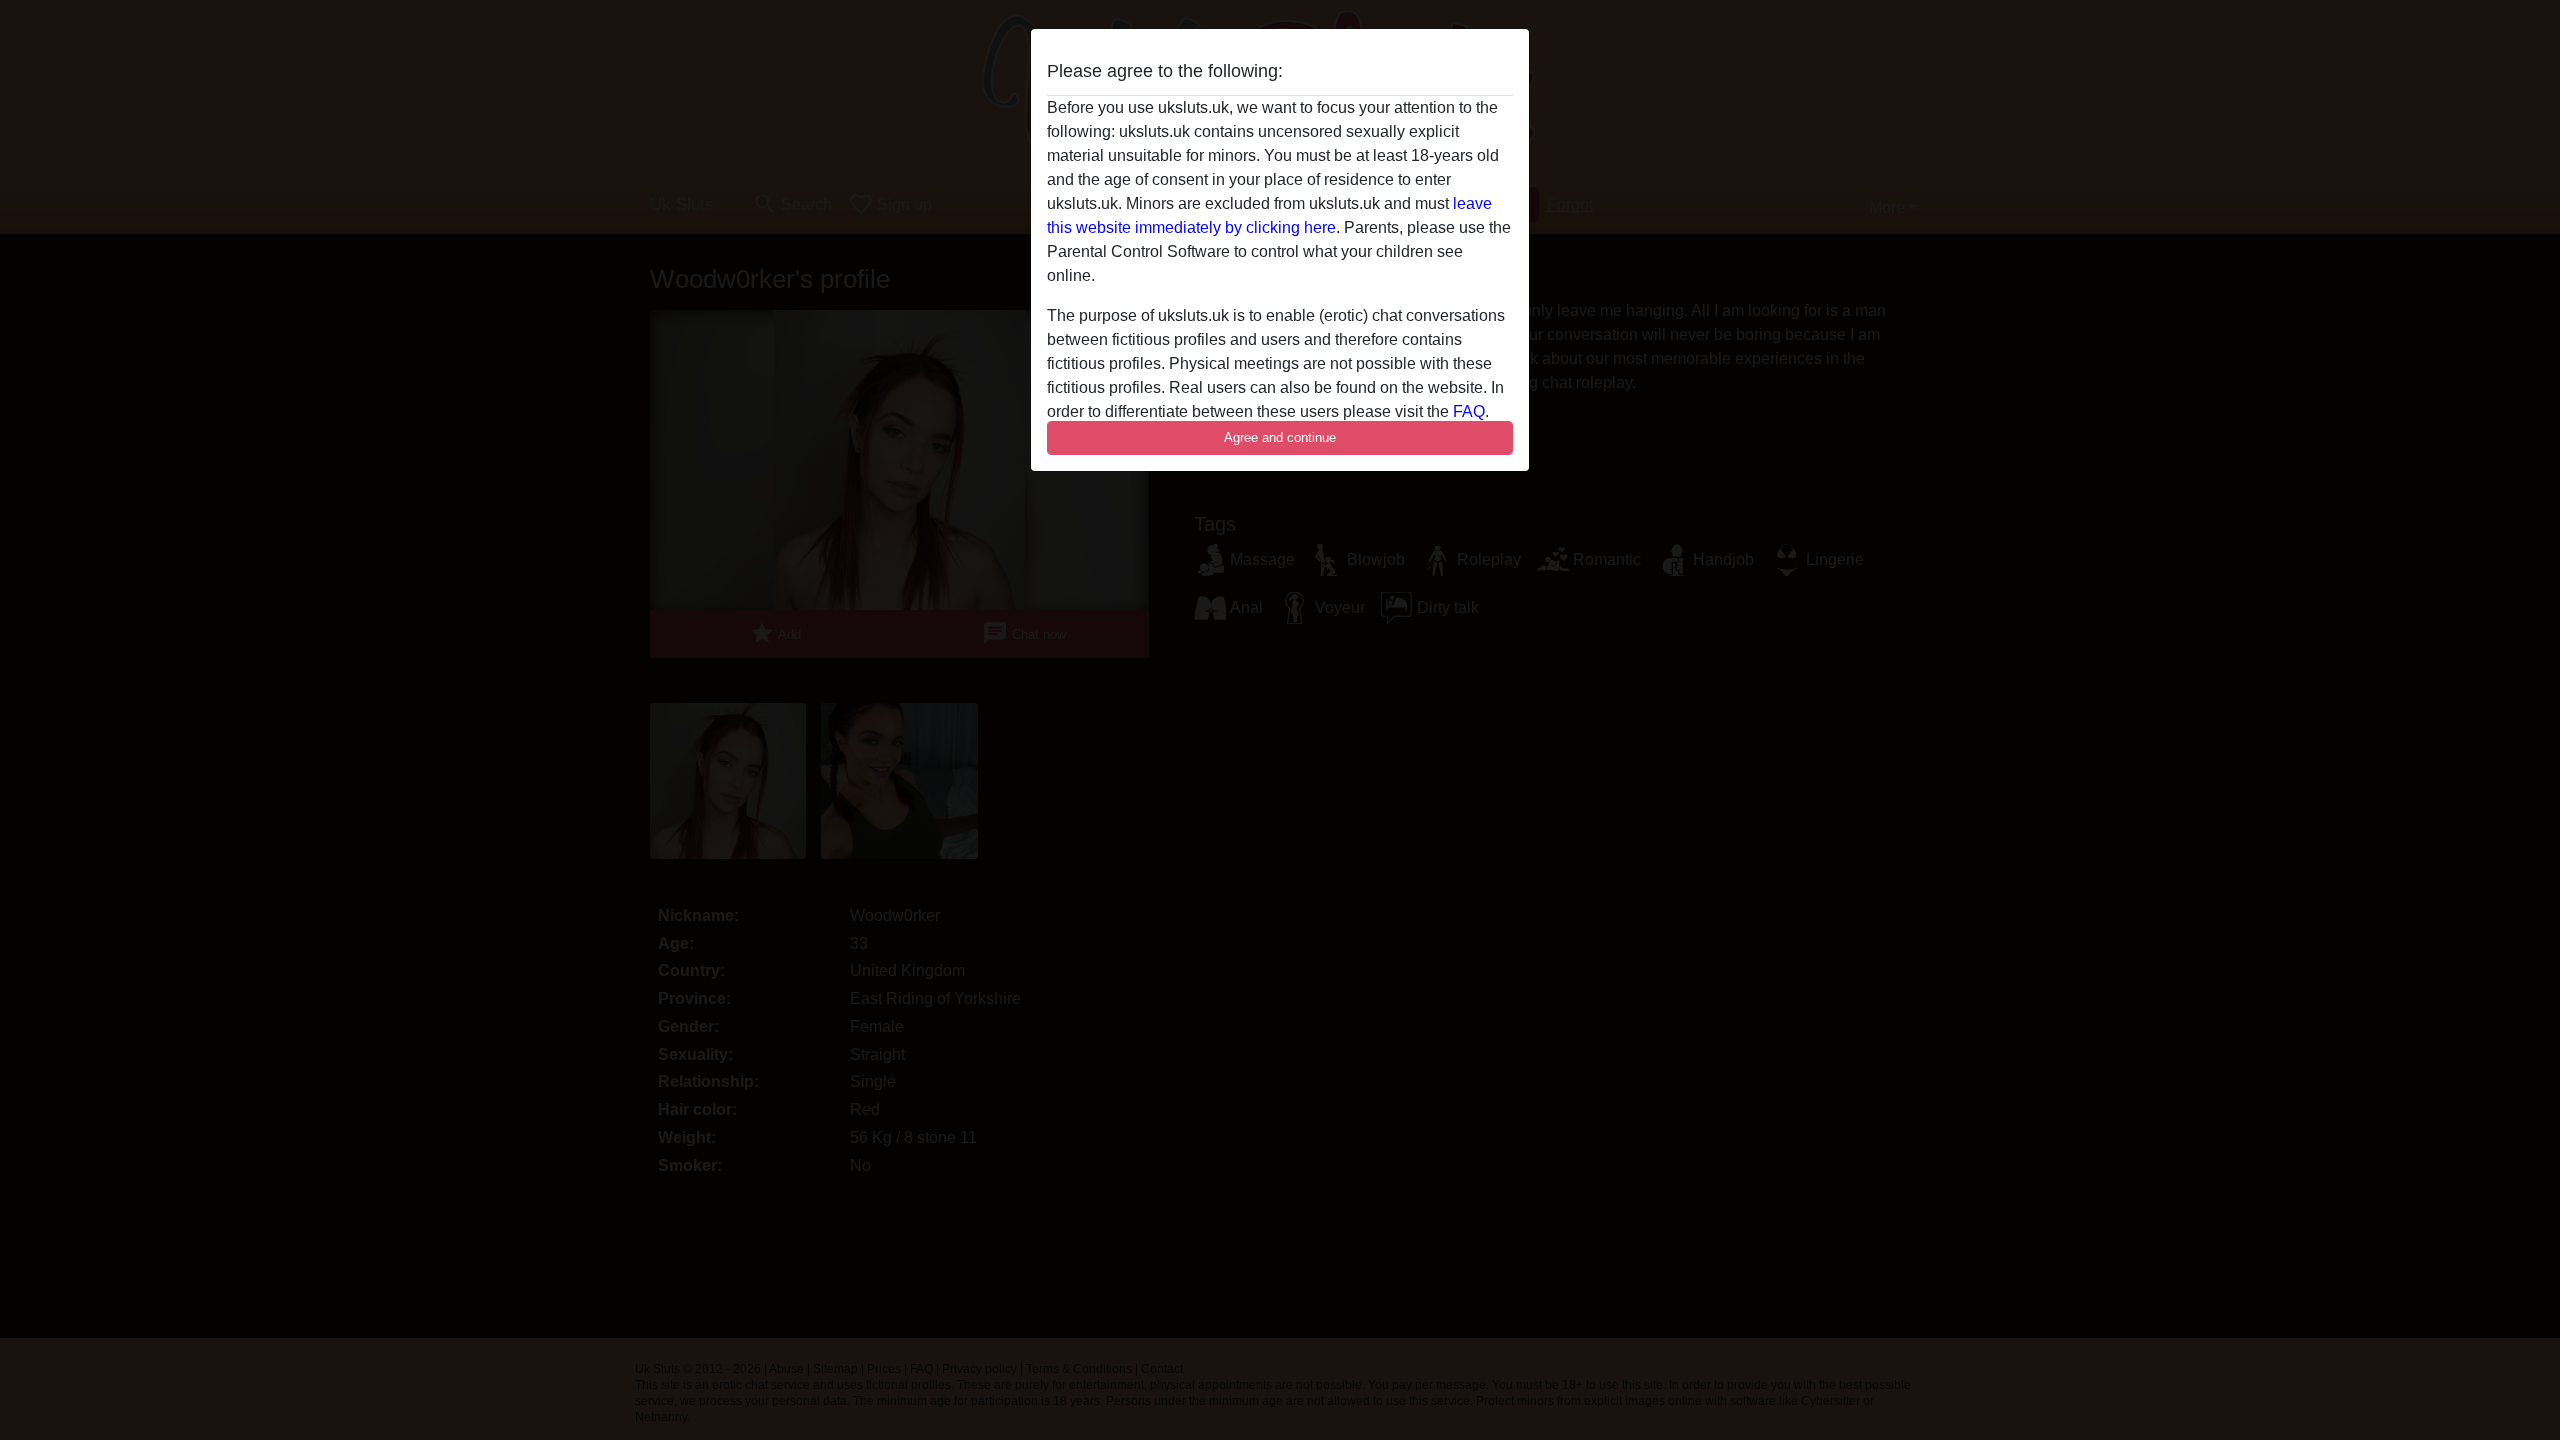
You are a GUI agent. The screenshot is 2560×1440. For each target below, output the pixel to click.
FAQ (1469, 411)
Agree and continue (1280, 437)
